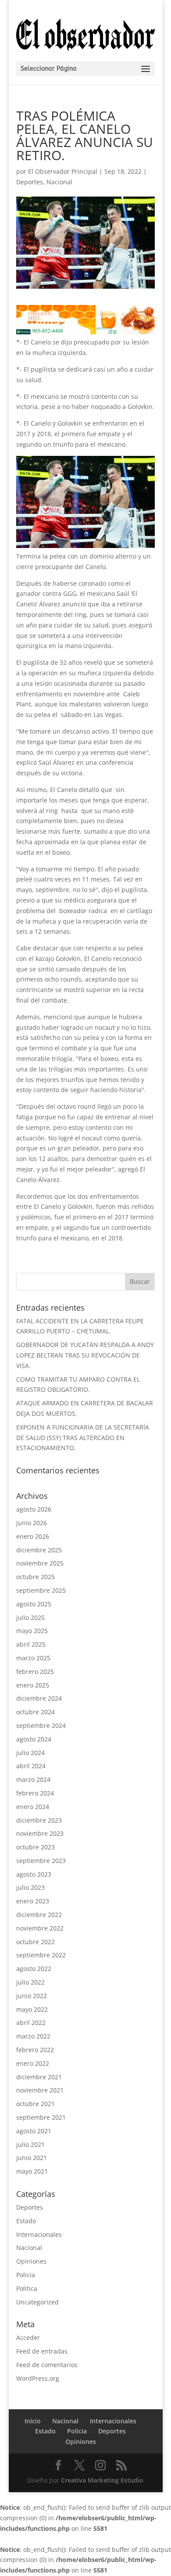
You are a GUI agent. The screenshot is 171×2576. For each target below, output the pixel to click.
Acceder (28, 2338)
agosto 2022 (34, 1969)
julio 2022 (30, 1982)
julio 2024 (30, 1753)
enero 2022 (33, 2063)
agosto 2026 (34, 1509)
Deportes (30, 182)
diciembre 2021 (39, 2077)
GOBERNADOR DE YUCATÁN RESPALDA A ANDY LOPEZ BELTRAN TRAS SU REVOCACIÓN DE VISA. (85, 1355)
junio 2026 (32, 1523)
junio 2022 (32, 1996)
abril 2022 (31, 2022)
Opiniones (31, 2261)
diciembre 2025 (39, 1550)
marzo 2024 (33, 1779)
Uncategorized (37, 2302)
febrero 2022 (35, 2050)
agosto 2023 (34, 1874)
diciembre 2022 (39, 1915)
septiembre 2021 (41, 2117)
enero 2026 (33, 1536)
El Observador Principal (63, 171)
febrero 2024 (35, 1793)
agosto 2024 (34, 1739)
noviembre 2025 (40, 1563)
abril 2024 (31, 1766)
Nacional (59, 182)
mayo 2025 (32, 1631)
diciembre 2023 (39, 1820)
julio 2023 (30, 1887)
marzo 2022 (33, 2036)
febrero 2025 (35, 1671)
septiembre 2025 (41, 1590)
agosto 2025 (34, 1604)
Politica (27, 2288)
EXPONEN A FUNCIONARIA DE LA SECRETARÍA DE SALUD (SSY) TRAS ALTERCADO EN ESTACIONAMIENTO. (83, 1438)
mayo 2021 (32, 2171)
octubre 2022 (36, 1942)
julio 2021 (30, 2144)
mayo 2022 (32, 2009)
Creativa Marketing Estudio (102, 2480)
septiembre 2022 (41, 1955)
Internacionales (39, 2234)
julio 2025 (30, 1618)
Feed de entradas (42, 2351)
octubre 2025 (36, 1577)
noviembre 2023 (40, 1833)
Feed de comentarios (47, 2365)
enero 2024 (33, 1807)
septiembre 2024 (41, 1725)
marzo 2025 (33, 1658)
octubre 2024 (36, 1712)
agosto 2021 (34, 2131)
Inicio (33, 2421)
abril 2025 (31, 1644)
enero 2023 (33, 1901)
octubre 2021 (36, 2104)
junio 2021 (32, 2158)
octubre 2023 (36, 1847)
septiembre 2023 (41, 1861)
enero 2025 (33, 1685)
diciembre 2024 (39, 1698)
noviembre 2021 (40, 2090)
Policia (26, 2275)
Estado (26, 2221)
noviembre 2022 (40, 1928)
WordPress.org (38, 2378)
